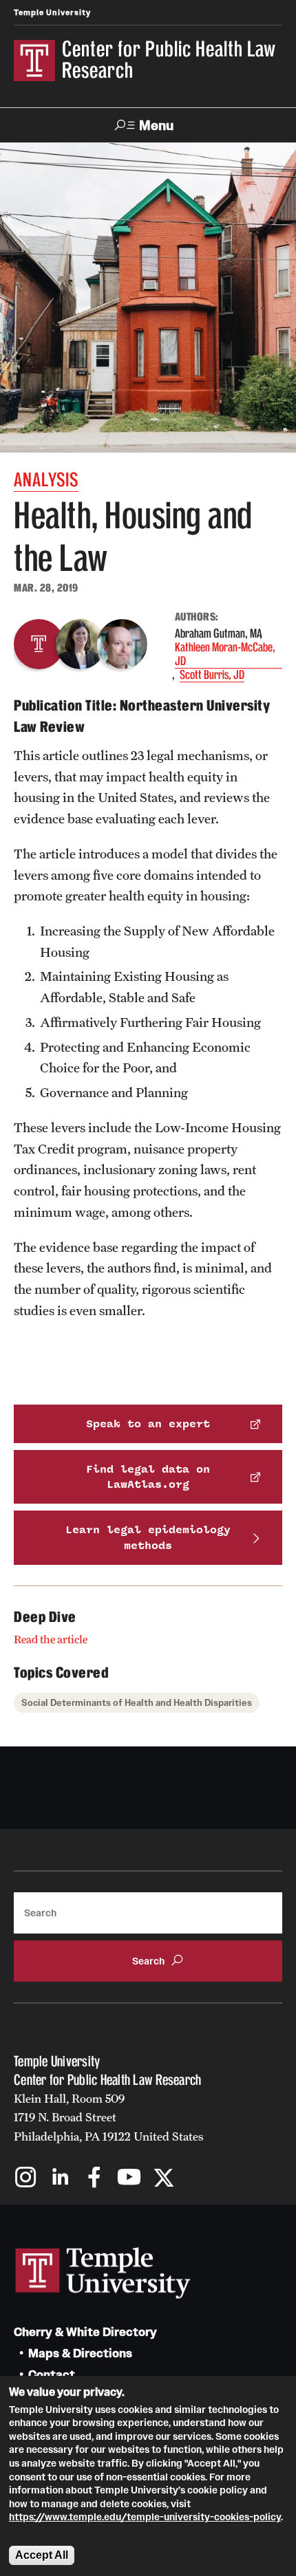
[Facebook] (95, 2179)
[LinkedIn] (60, 2179)
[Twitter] (163, 2179)
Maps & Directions (80, 2353)
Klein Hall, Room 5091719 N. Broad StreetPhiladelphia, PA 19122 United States (109, 2118)
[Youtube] (129, 2179)
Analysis (46, 480)
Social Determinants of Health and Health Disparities (137, 1703)
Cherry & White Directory (85, 2332)
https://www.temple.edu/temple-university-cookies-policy (145, 2517)
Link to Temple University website (103, 2273)
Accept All (42, 2555)
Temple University (52, 12)
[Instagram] (26, 2179)
